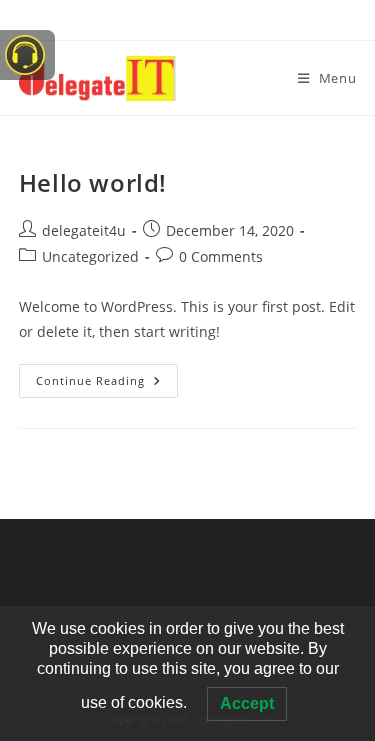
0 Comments (221, 256)
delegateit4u (84, 230)
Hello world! (93, 182)
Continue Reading (107, 376)
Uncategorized (90, 256)
